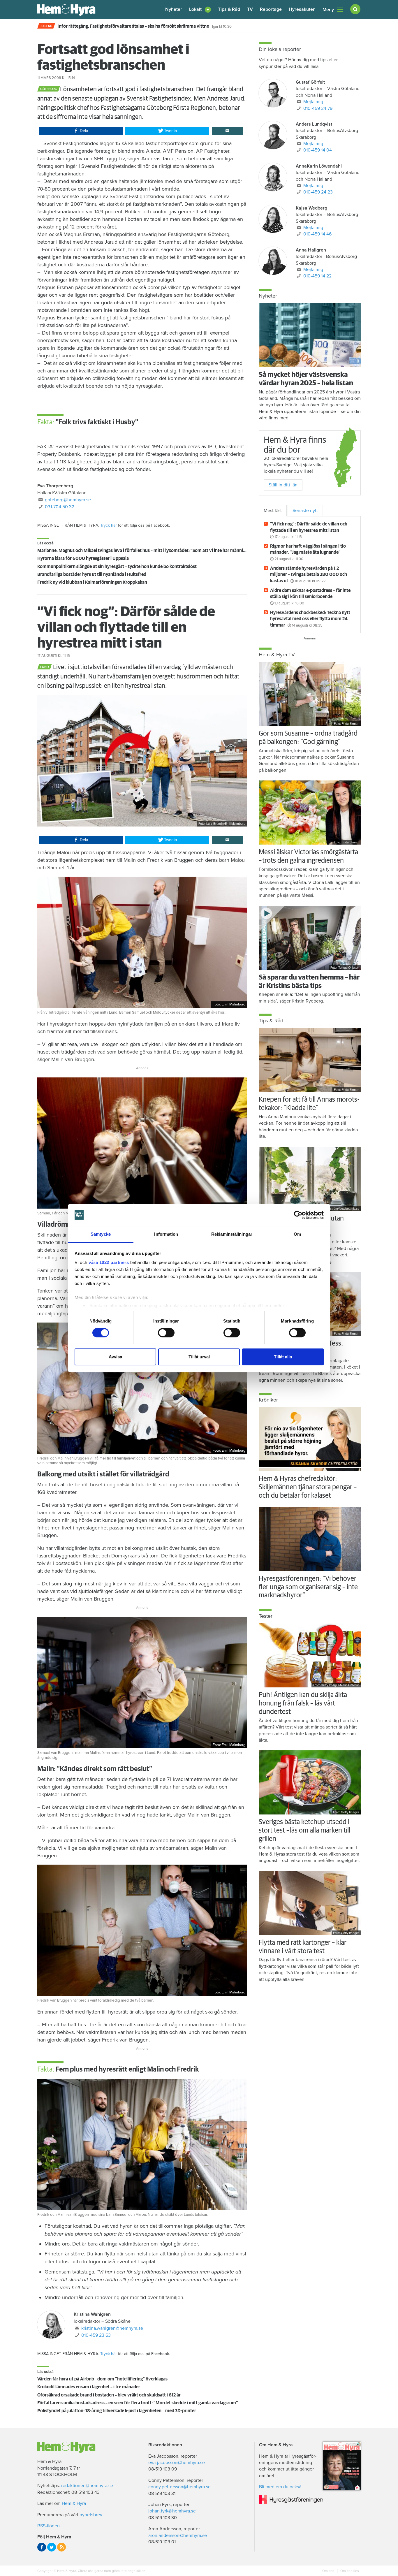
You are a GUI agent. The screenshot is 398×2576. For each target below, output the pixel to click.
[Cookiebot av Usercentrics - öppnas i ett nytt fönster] (298, 1215)
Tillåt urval (199, 1357)
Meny (328, 10)
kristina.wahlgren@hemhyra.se (112, 2328)
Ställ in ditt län (283, 485)
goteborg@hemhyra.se (68, 500)
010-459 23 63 (96, 2335)
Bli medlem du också (280, 2487)
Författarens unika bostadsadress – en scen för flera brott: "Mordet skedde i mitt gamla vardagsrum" (138, 2403)
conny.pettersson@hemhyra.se (179, 2487)
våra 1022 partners (109, 1262)
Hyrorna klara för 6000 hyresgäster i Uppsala (83, 558)
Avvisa (115, 1357)
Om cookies (349, 2571)
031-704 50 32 (60, 507)
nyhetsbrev (91, 2515)
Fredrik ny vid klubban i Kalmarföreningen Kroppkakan (92, 582)
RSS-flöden (49, 2526)
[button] (200, 9)
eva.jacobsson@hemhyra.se (177, 2463)
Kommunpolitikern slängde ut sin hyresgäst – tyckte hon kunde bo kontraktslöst (117, 567)
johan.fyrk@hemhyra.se (172, 2511)
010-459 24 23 (318, 192)
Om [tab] (297, 1234)
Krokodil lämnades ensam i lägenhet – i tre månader (89, 2387)
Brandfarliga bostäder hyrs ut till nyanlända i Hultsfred (92, 574)
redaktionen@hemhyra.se (87, 2486)
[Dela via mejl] (228, 131)
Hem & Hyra (74, 2503)
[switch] (166, 1333)
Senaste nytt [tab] (305, 511)
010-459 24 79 (318, 108)
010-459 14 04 (318, 150)
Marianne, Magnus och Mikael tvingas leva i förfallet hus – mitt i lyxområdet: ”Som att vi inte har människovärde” (150, 551)
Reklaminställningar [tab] (232, 1234)
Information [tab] (166, 1234)
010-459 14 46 (317, 234)
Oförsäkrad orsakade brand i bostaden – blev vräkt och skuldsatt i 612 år (109, 2395)
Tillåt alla (283, 1357)
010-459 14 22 (317, 276)
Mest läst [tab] (273, 511)
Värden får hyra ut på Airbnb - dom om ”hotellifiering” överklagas (102, 2379)
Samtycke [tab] (101, 1234)
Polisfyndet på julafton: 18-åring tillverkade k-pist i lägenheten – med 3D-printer (117, 2411)
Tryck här (109, 525)
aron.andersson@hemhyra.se (178, 2535)
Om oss (329, 2571)
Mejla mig (313, 102)
